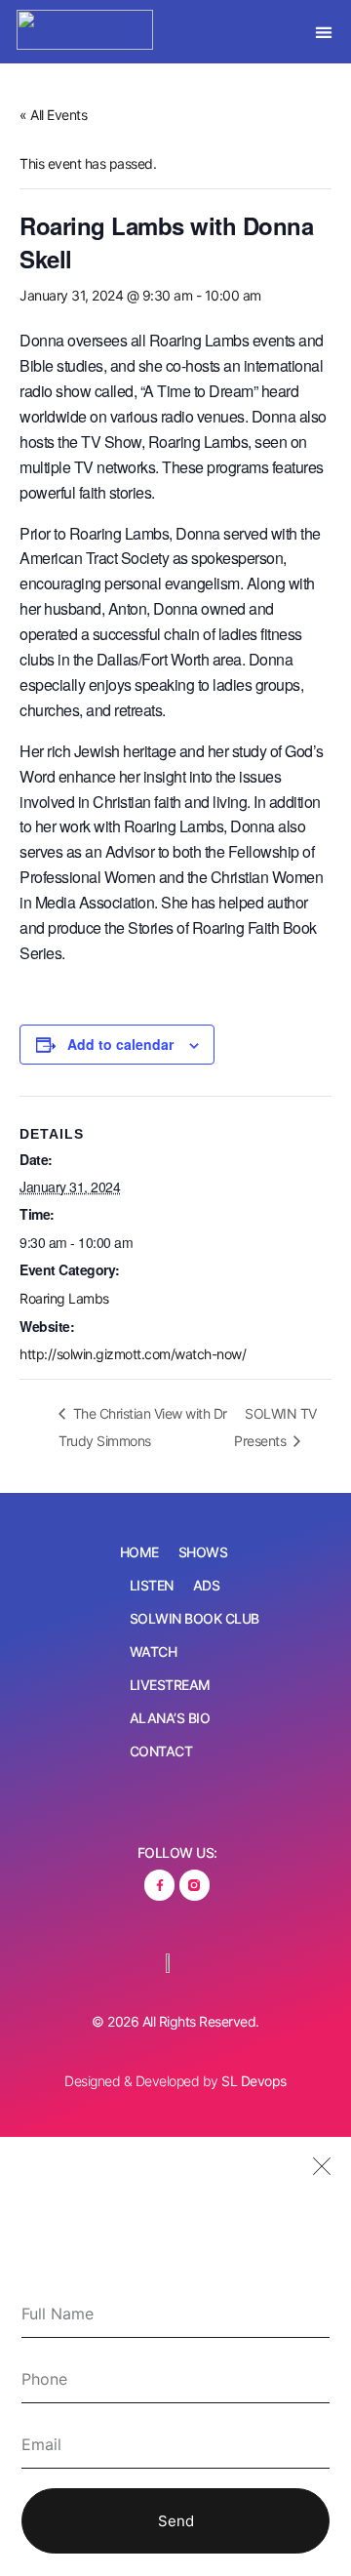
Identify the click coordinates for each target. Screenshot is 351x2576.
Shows (203, 1552)
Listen (152, 1585)
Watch (154, 1651)
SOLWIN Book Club (195, 1618)
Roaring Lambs (64, 1298)
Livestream (170, 1685)
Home (139, 1552)
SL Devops (254, 2081)
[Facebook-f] (159, 1885)
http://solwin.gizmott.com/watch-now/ (133, 1354)
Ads (207, 1585)
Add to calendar (120, 1044)
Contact (161, 1751)
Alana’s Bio (170, 1718)
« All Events (53, 115)
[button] (324, 32)
